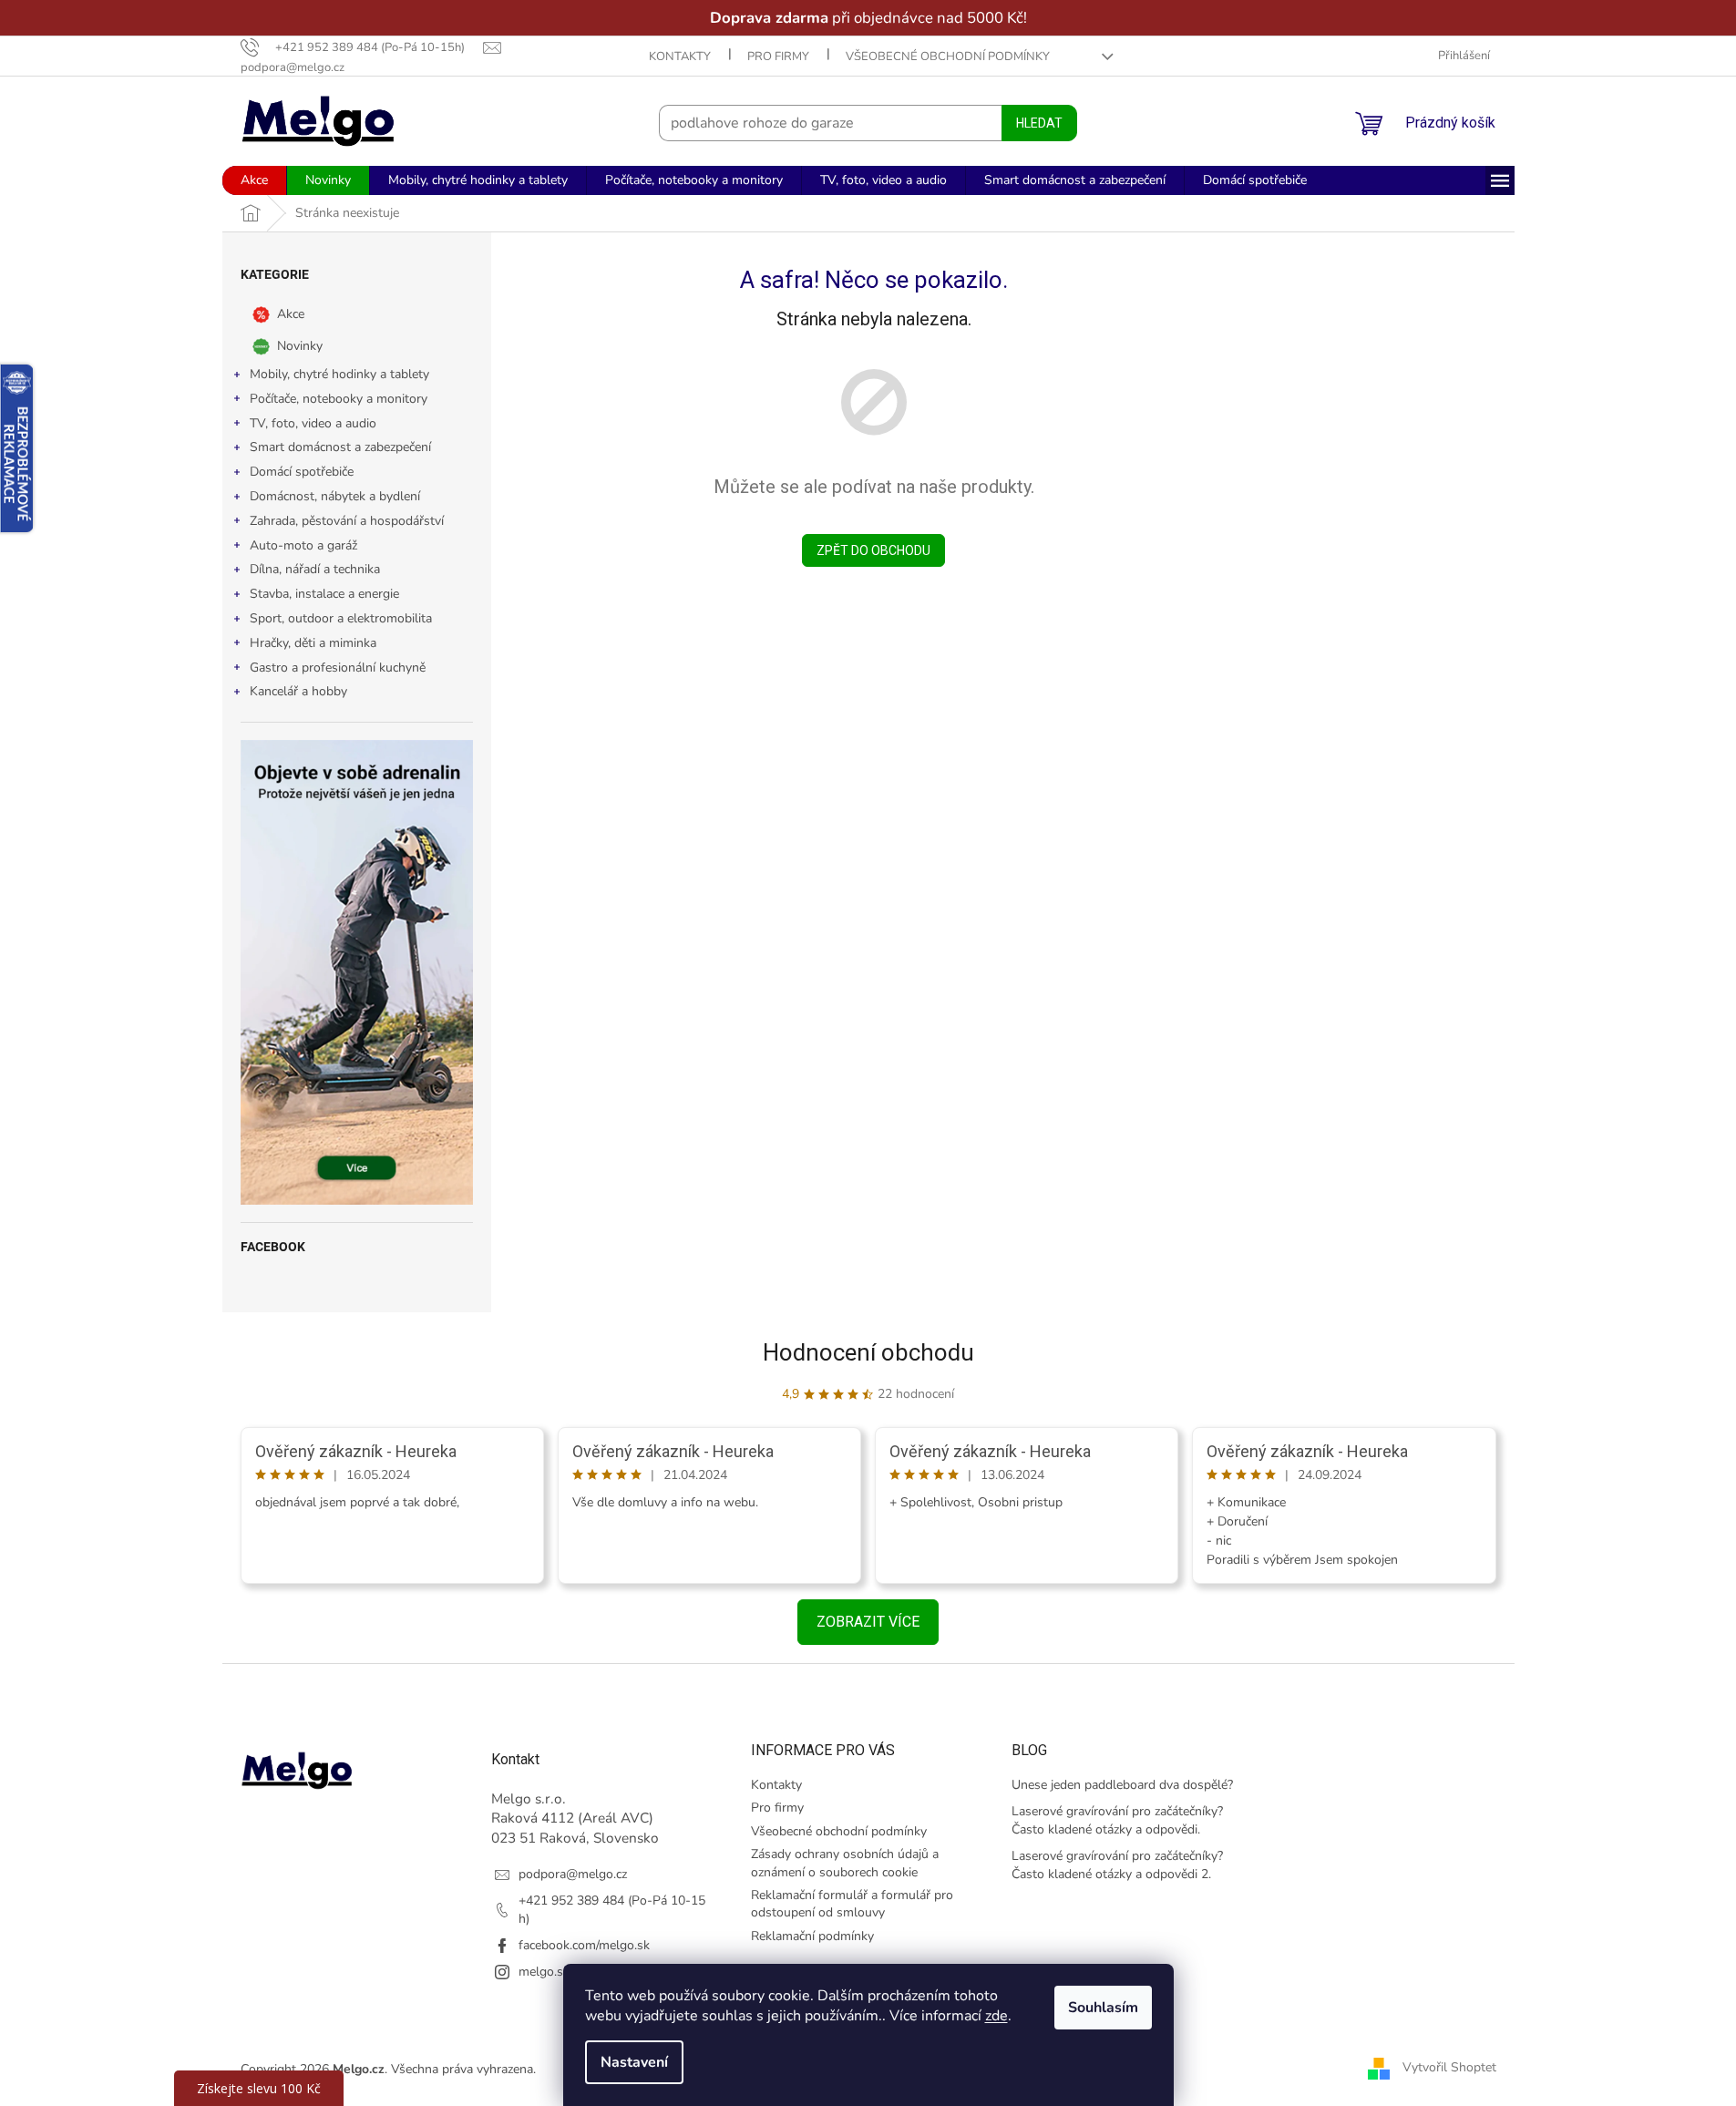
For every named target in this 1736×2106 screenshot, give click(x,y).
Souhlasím (1103, 2008)
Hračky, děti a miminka (313, 643)
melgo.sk (544, 1972)
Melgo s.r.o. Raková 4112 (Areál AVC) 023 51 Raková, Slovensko (575, 1818)
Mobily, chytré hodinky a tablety (339, 374)
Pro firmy (778, 57)
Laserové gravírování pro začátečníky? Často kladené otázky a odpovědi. (1117, 1820)
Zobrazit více (868, 1622)
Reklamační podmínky (812, 1936)
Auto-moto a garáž (303, 545)
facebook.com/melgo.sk (584, 1945)
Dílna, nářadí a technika (315, 569)
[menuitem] (254, 180)
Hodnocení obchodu (868, 1352)
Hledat (1039, 123)
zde (996, 2016)
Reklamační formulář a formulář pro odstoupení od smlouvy (852, 1904)
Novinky (300, 346)
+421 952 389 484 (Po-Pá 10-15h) (612, 1909)
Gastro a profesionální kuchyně (338, 668)
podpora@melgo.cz (573, 1874)
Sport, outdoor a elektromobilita (341, 618)
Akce (291, 314)
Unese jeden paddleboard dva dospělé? (1122, 1785)
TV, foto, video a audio (313, 423)
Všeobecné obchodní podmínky (948, 57)
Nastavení (634, 2062)
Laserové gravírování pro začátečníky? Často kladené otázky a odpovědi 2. (1117, 1865)
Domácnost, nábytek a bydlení (335, 496)
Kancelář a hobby (298, 691)
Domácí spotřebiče (302, 472)
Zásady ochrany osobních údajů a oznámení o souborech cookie (845, 1863)
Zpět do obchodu (873, 550)
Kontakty (680, 57)
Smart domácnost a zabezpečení (340, 447)
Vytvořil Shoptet (1449, 2068)
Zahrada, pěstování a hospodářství (347, 521)
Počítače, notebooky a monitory (339, 399)
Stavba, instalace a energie (324, 594)
